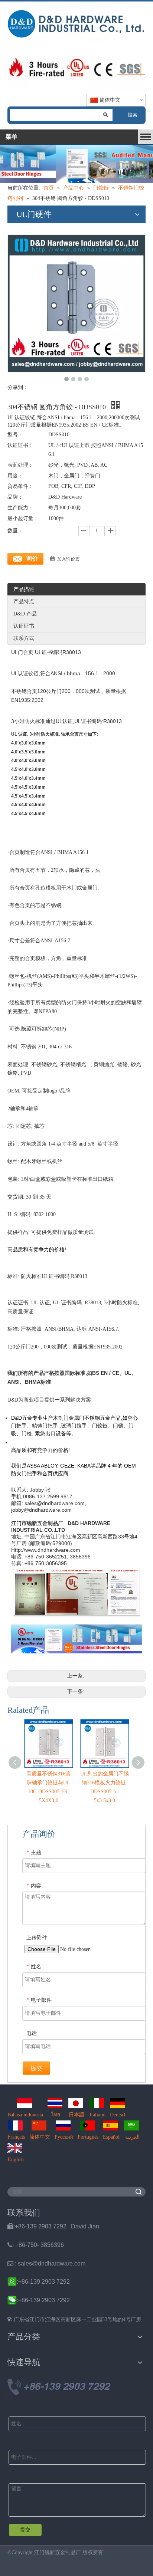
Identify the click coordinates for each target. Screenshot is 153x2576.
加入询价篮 (68, 559)
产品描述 (24, 589)
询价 (32, 558)
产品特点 (24, 602)
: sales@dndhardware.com (46, 2263)
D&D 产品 (25, 614)
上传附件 (37, 1938)
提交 (36, 2068)
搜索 (133, 115)
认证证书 (24, 626)
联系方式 (24, 638)
